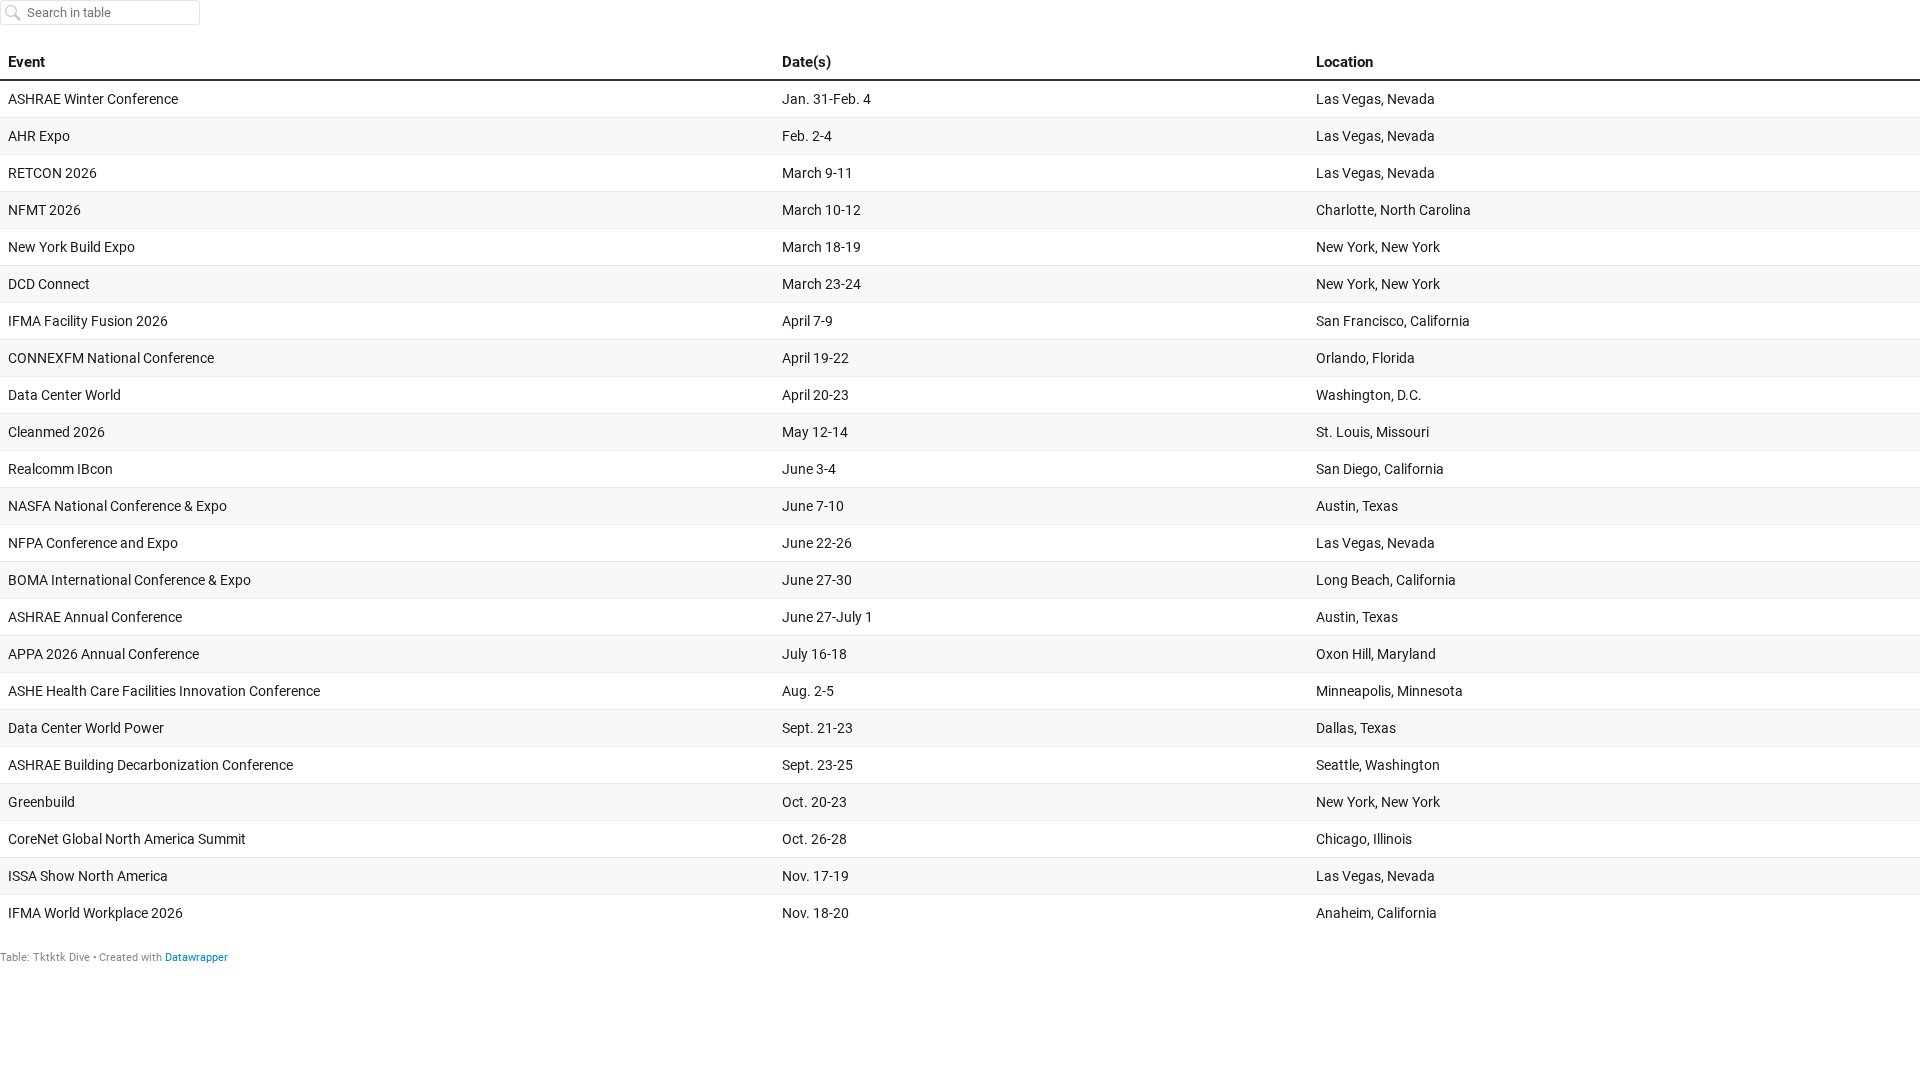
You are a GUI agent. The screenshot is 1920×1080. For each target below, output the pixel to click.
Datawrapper (196, 957)
